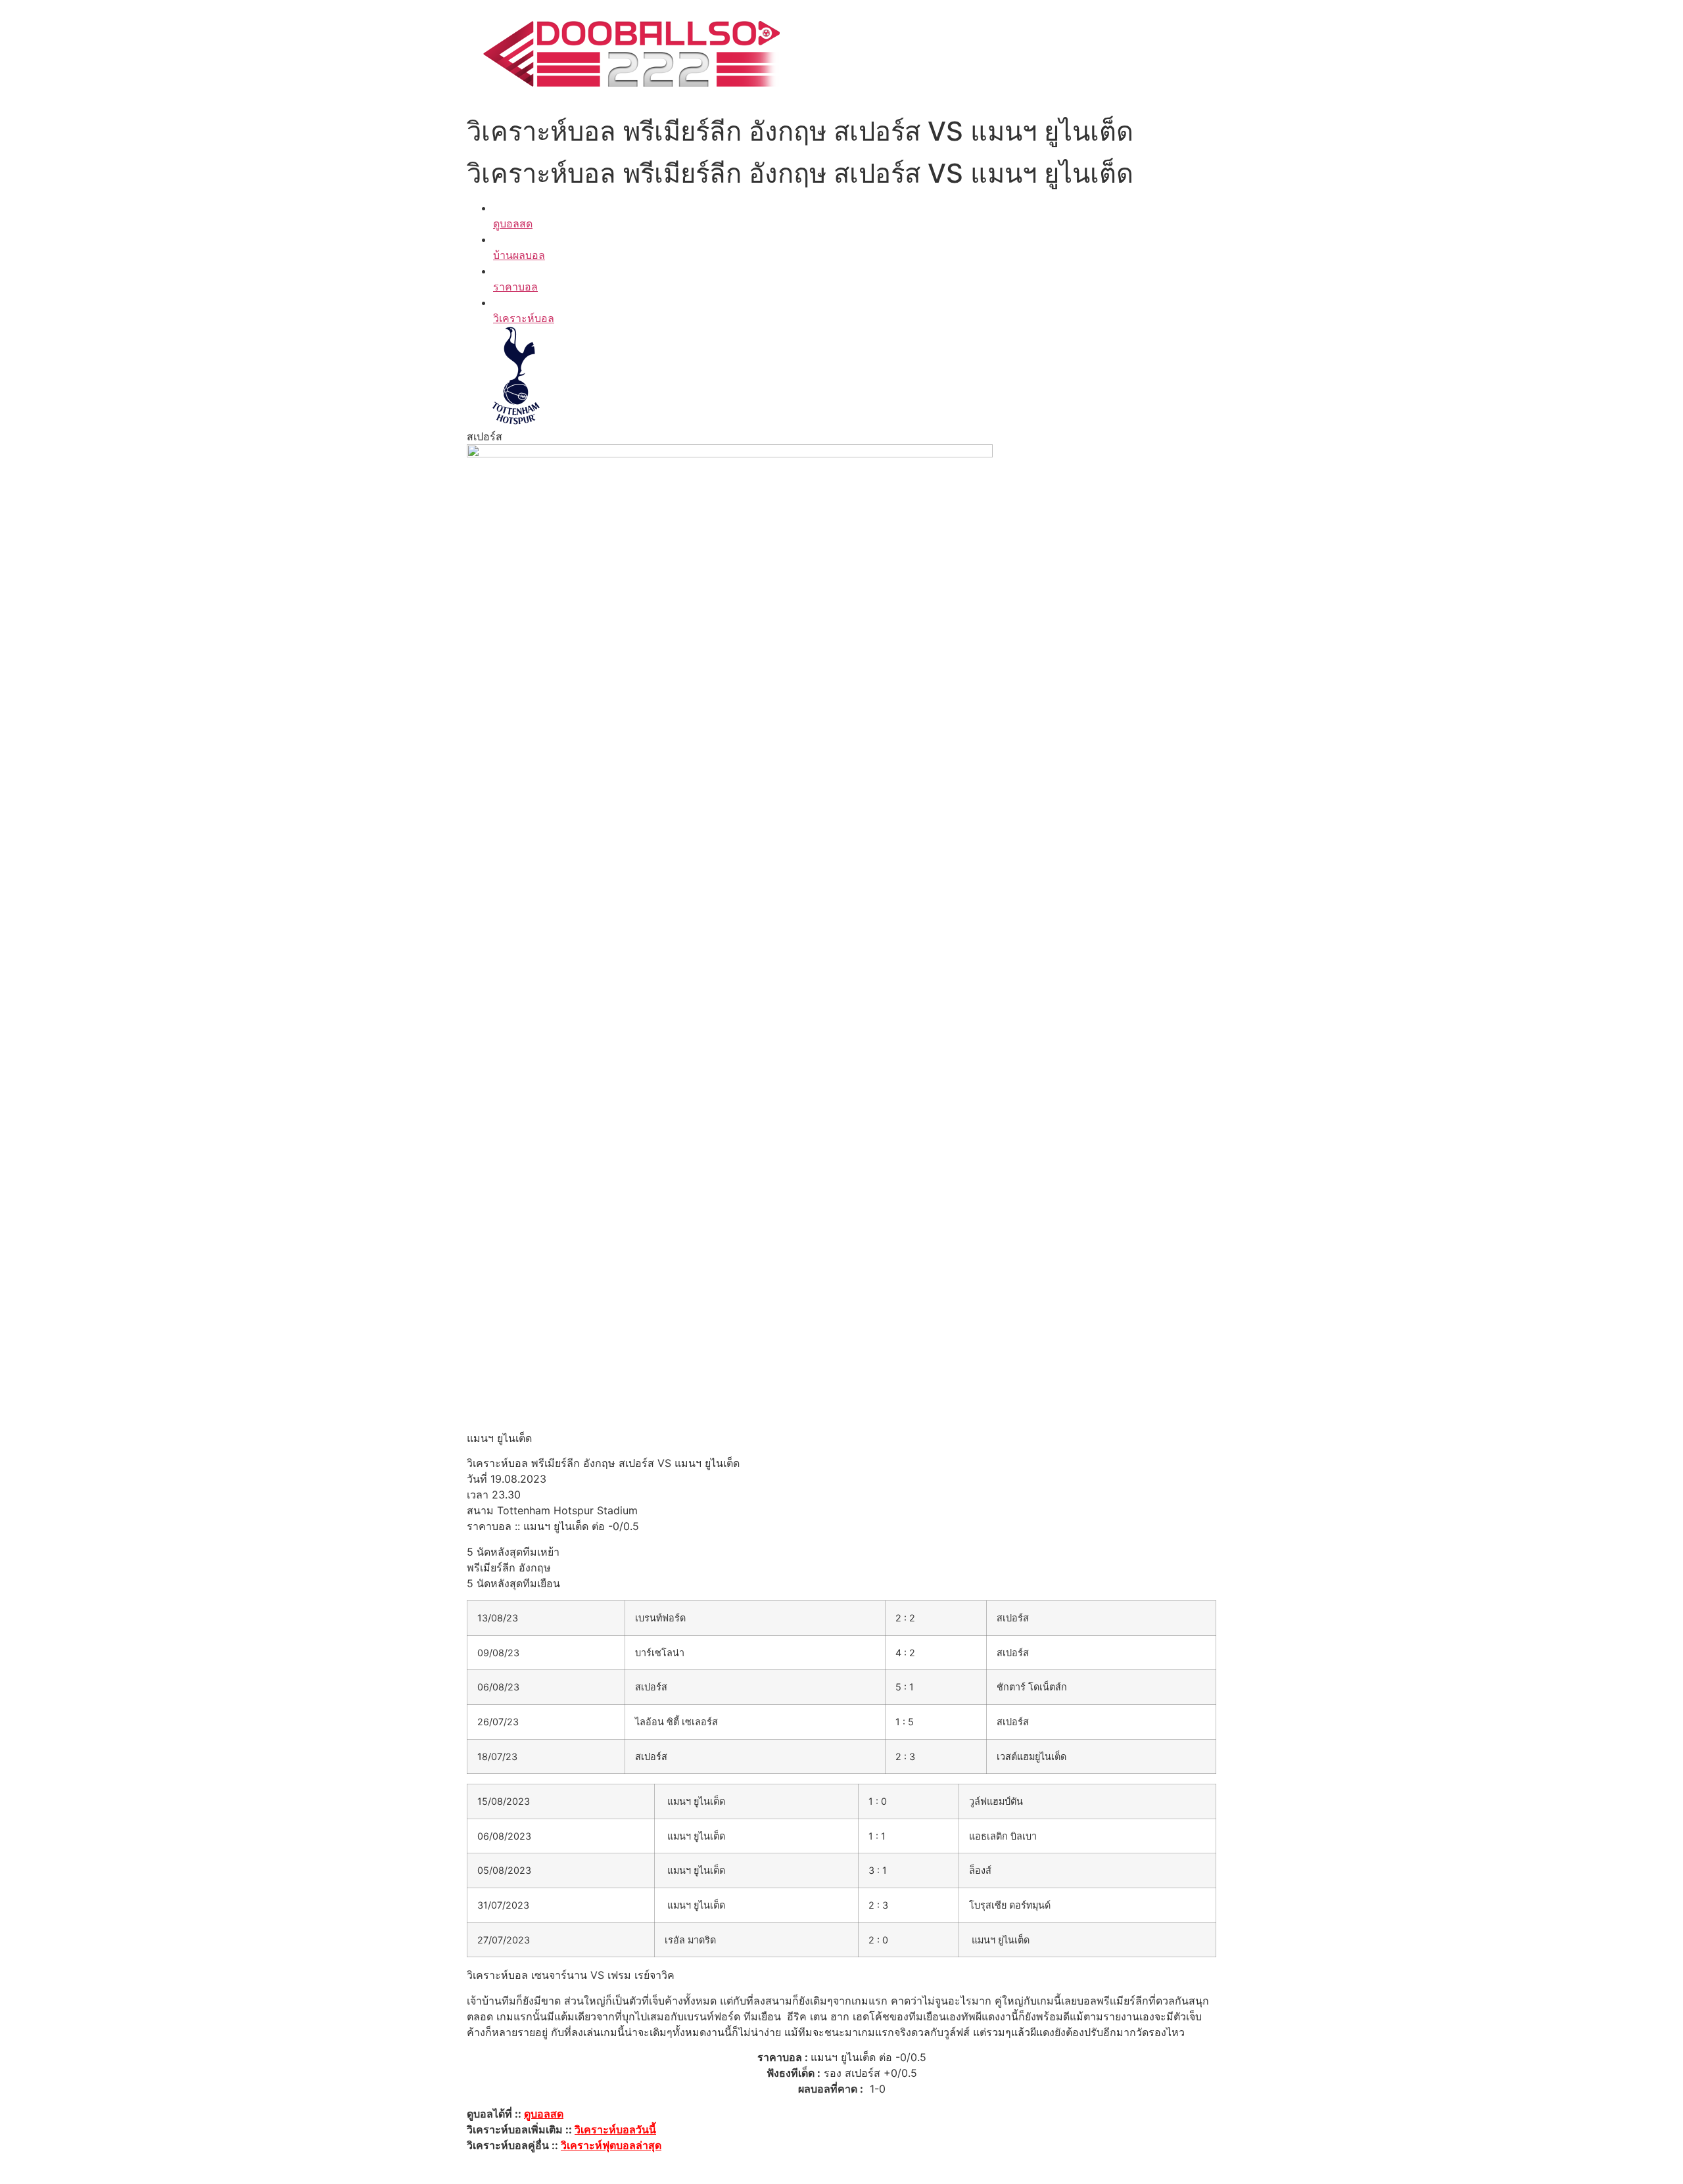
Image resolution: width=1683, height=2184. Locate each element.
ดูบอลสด (513, 223)
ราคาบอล (515, 287)
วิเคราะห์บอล (524, 318)
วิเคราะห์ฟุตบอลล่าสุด (611, 2145)
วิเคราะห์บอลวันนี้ (615, 2129)
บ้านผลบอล (519, 255)
